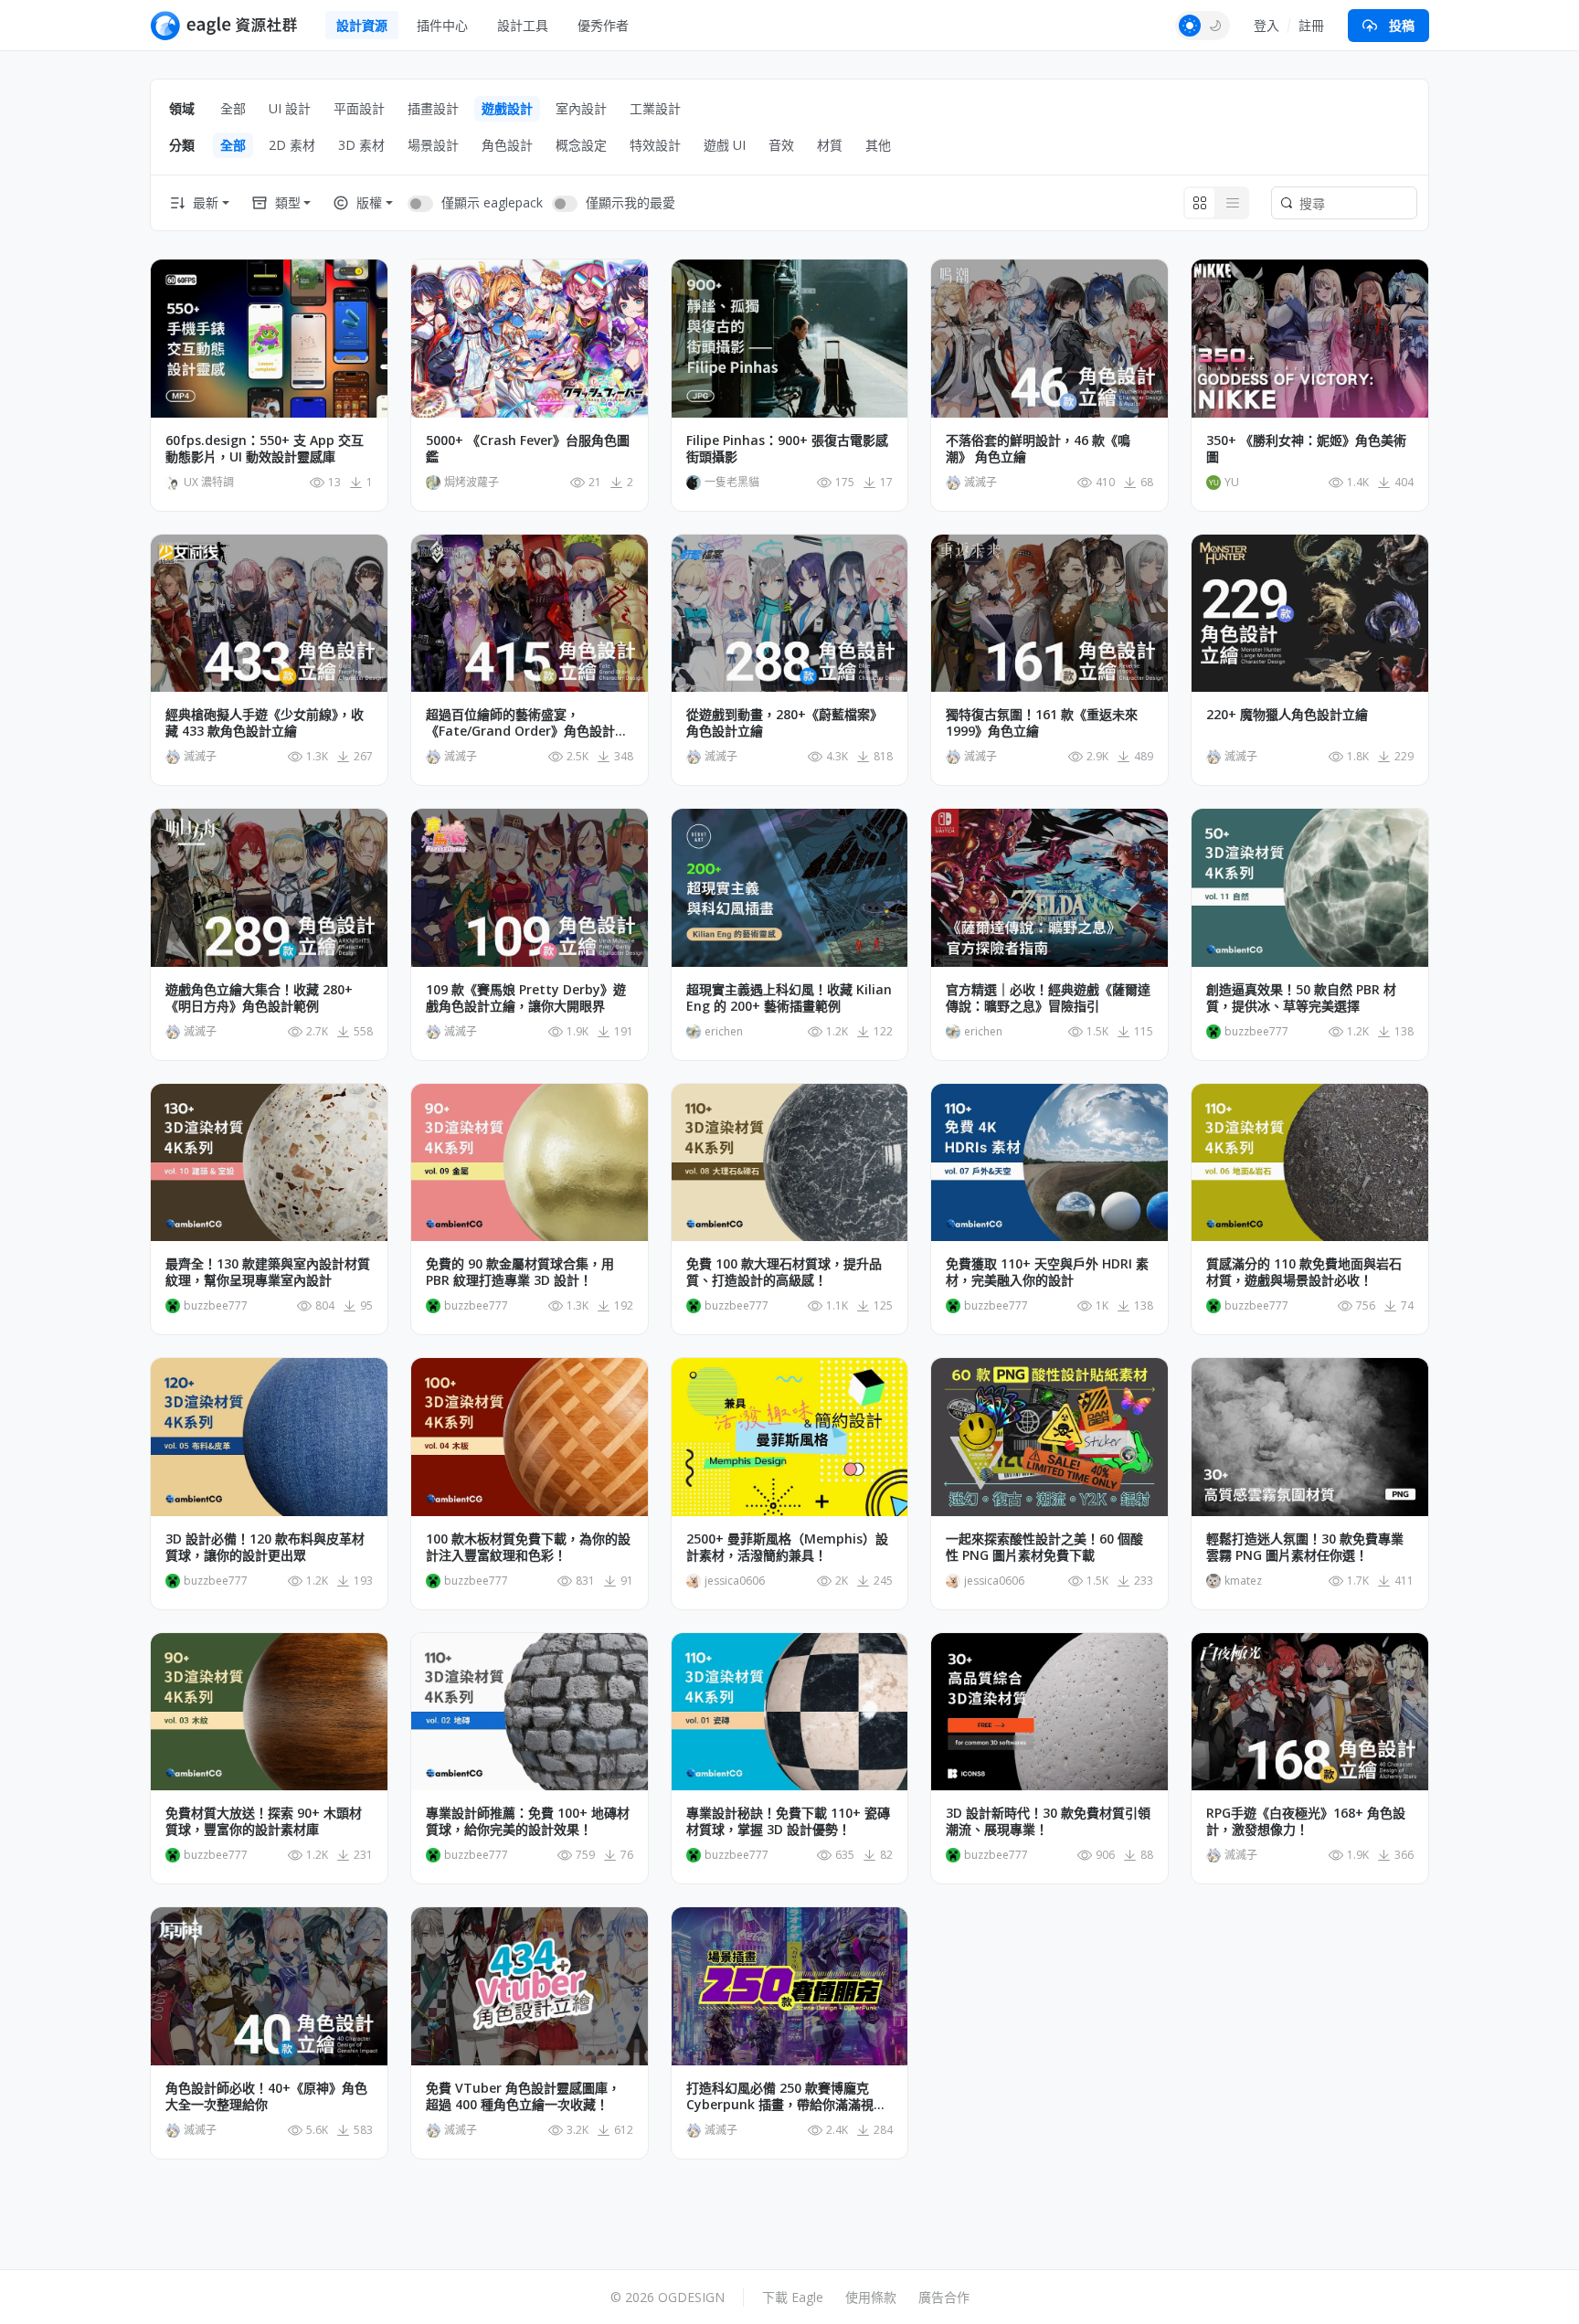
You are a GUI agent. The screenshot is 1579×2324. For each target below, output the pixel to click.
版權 (369, 202)
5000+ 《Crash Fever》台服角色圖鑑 (528, 449)
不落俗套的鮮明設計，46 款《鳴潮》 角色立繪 (1038, 449)
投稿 (1402, 25)
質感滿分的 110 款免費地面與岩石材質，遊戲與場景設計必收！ (1304, 1272)
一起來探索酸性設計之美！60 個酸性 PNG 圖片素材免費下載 (1044, 1547)
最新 (206, 202)
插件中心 (442, 25)
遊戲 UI (725, 145)
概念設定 (581, 145)
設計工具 (523, 25)
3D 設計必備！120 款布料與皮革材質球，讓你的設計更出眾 (265, 1547)
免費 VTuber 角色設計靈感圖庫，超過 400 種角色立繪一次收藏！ (523, 2096)
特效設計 (655, 145)
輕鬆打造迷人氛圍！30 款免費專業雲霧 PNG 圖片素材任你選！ (1305, 1547)
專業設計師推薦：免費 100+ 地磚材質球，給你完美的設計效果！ (528, 1821)
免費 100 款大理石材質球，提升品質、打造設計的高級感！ (784, 1272)
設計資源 (362, 25)
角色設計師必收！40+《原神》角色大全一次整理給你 (266, 2096)
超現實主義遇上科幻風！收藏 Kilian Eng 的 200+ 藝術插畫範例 (789, 998)
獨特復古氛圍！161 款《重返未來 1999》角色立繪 (1042, 723)
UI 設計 (290, 108)
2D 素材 (292, 145)
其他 (878, 145)
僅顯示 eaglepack (492, 202)
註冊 (1311, 25)
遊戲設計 (507, 108)
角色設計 (507, 145)
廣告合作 (944, 2297)
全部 (233, 108)
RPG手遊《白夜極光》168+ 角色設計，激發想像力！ (1306, 1821)
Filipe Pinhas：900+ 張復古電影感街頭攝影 (787, 449)
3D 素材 (361, 145)
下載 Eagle (793, 2297)
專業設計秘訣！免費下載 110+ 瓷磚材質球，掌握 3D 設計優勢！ (788, 1821)
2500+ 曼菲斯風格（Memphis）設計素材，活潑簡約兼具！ (787, 1547)
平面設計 (359, 108)
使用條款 (871, 2297)
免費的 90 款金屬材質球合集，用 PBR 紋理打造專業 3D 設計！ (520, 1272)
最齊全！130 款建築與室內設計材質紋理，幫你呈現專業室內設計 (268, 1272)
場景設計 (433, 145)
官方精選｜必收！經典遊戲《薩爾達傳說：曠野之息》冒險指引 (1048, 998)
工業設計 (655, 108)
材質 (830, 145)
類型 (288, 202)
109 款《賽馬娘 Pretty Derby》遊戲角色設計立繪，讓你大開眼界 (526, 998)
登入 (1266, 25)
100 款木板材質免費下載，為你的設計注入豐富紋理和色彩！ (528, 1547)
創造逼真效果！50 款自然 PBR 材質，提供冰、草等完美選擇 (1301, 998)
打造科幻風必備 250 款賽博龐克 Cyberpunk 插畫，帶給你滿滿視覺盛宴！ (786, 2096)
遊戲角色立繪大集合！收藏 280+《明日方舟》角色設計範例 (259, 998)
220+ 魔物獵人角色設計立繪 (1287, 715)
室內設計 (581, 108)
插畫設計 (433, 108)
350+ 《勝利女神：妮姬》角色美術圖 (1306, 449)
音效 (781, 145)
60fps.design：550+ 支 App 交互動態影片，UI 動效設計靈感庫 (265, 449)
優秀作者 (603, 25)
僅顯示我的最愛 (631, 202)
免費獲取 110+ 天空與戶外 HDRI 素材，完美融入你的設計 (1047, 1272)
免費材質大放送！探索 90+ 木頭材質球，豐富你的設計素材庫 (264, 1821)
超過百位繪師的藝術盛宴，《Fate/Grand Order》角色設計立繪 (527, 723)
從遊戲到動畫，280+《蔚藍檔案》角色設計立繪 (784, 723)
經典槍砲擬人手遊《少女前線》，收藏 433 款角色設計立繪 (265, 723)
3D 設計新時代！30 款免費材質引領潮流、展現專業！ (1048, 1821)
